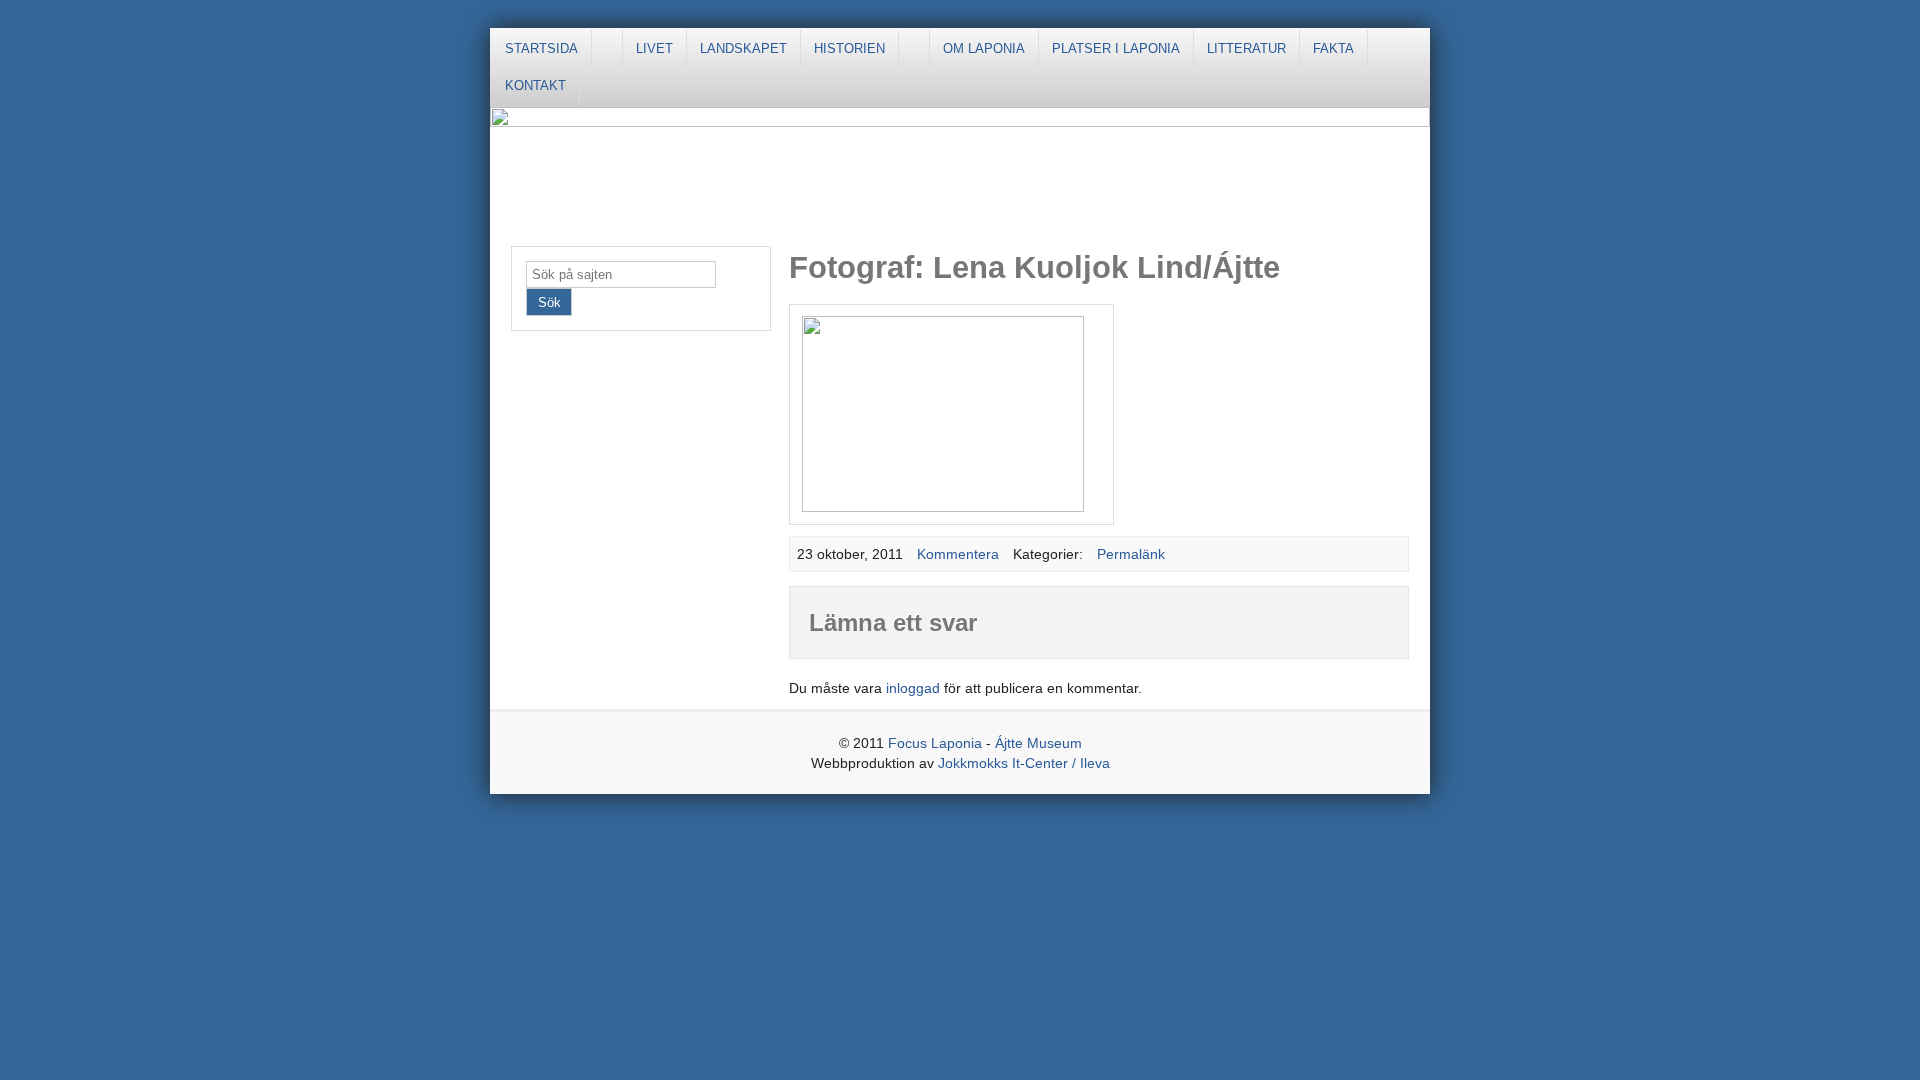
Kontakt (535, 85)
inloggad (913, 688)
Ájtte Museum (1038, 743)
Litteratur (1246, 48)
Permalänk (1131, 554)
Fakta (1333, 48)
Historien (849, 48)
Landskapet (743, 48)
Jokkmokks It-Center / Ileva (1024, 763)
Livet (654, 48)
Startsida (541, 48)
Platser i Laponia (1116, 48)
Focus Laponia (935, 743)
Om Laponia (984, 48)
